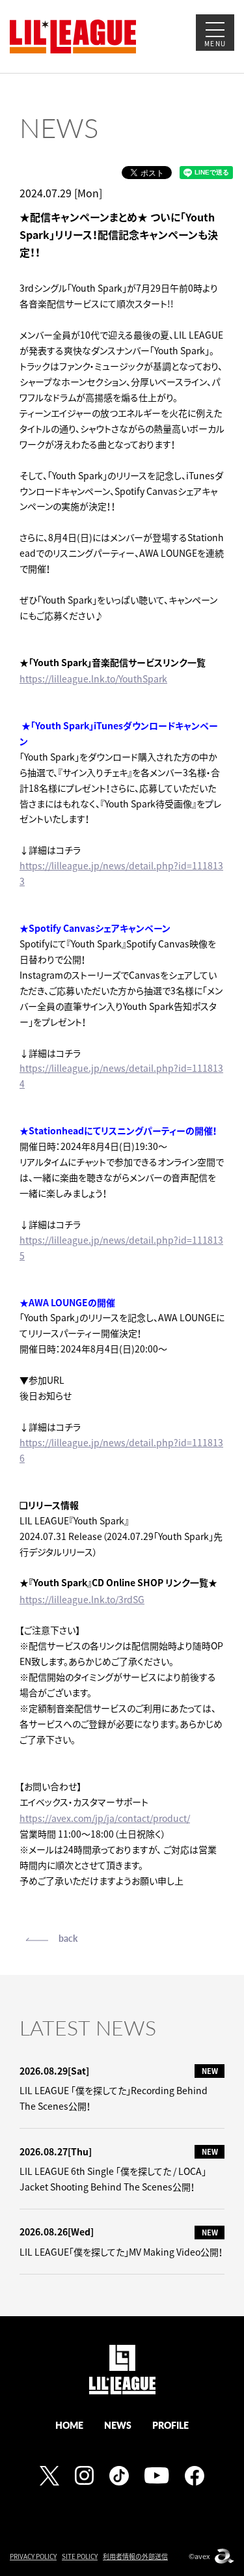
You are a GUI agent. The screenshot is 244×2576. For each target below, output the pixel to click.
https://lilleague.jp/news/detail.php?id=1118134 (121, 1076)
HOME (69, 2425)
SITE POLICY (80, 2556)
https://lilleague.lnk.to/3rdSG (82, 1599)
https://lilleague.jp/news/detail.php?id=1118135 (121, 1248)
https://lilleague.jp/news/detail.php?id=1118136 (121, 1450)
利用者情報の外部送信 (135, 2556)
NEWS (118, 2425)
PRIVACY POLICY (33, 2556)
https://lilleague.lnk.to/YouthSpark (93, 679)
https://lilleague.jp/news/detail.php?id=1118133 (121, 873)
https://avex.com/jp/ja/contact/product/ (105, 1818)
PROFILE (170, 2425)
